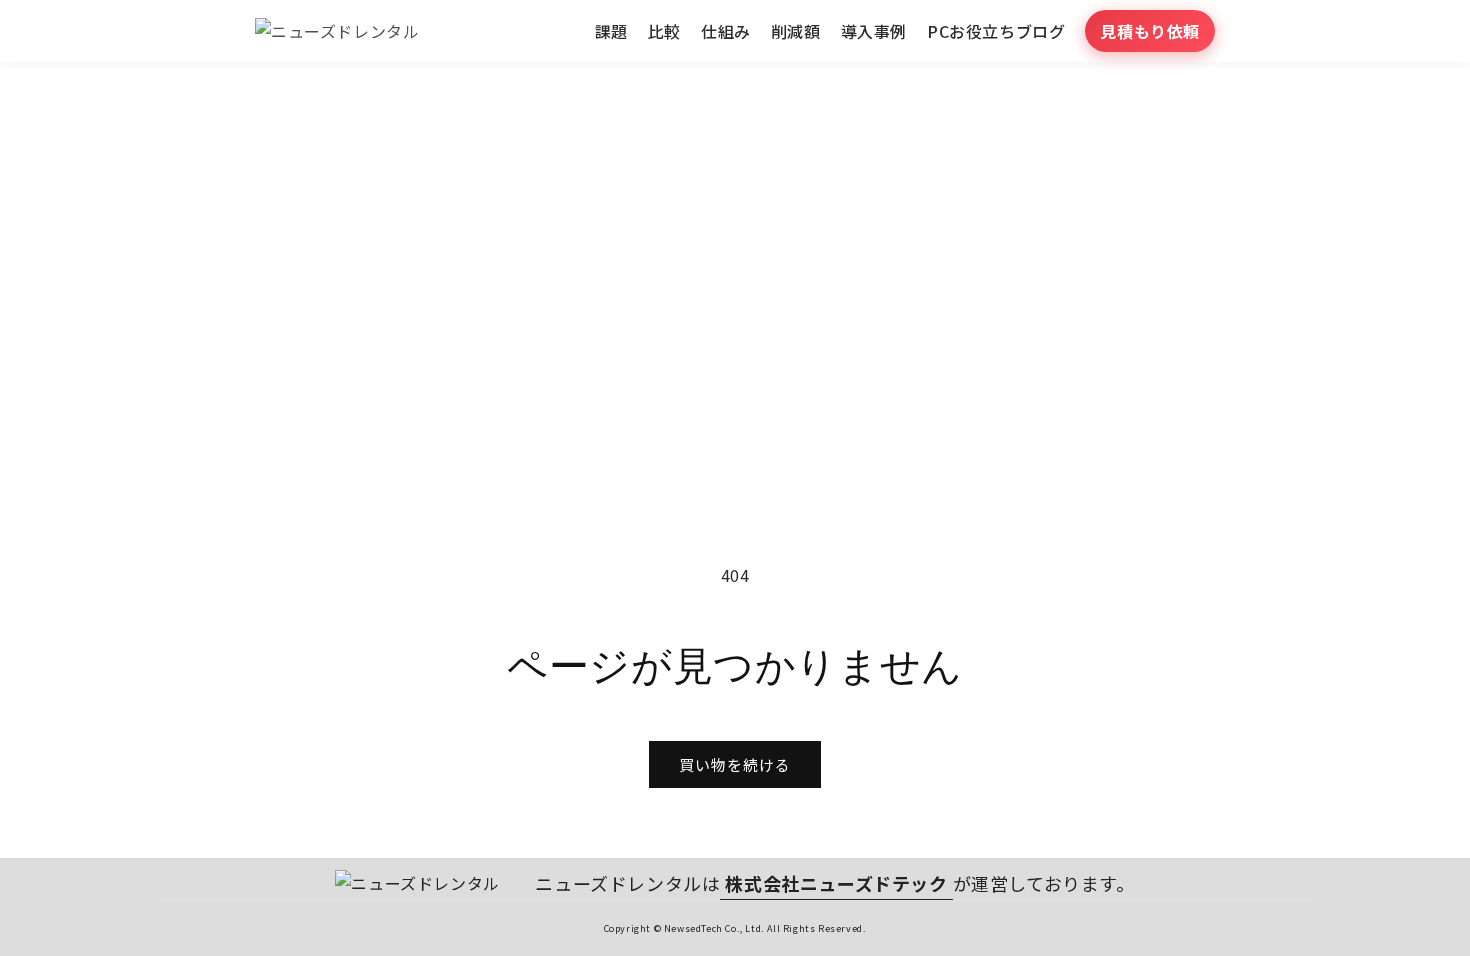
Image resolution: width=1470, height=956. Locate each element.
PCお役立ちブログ (996, 31)
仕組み (726, 31)
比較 (664, 31)
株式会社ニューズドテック (836, 883)
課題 (611, 31)
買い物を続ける (735, 764)
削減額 (796, 31)
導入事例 (874, 31)
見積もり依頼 (1150, 31)
